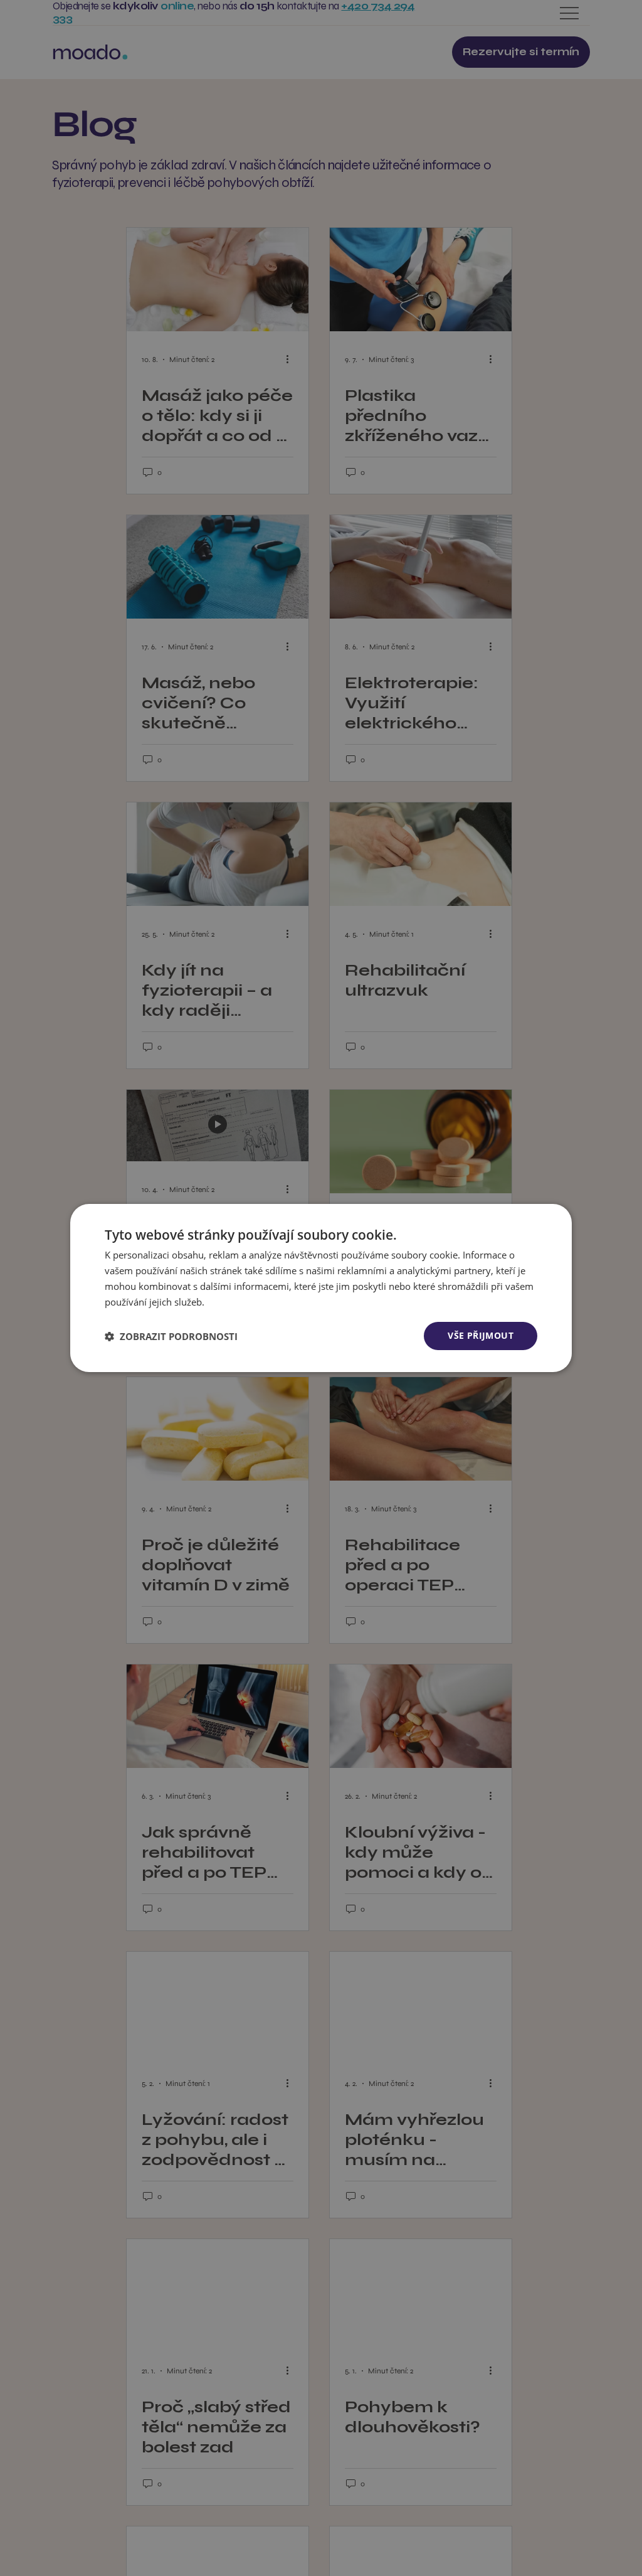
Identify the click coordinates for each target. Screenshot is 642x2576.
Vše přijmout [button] (481, 1335)
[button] (171, 1336)
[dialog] (321, 1288)
